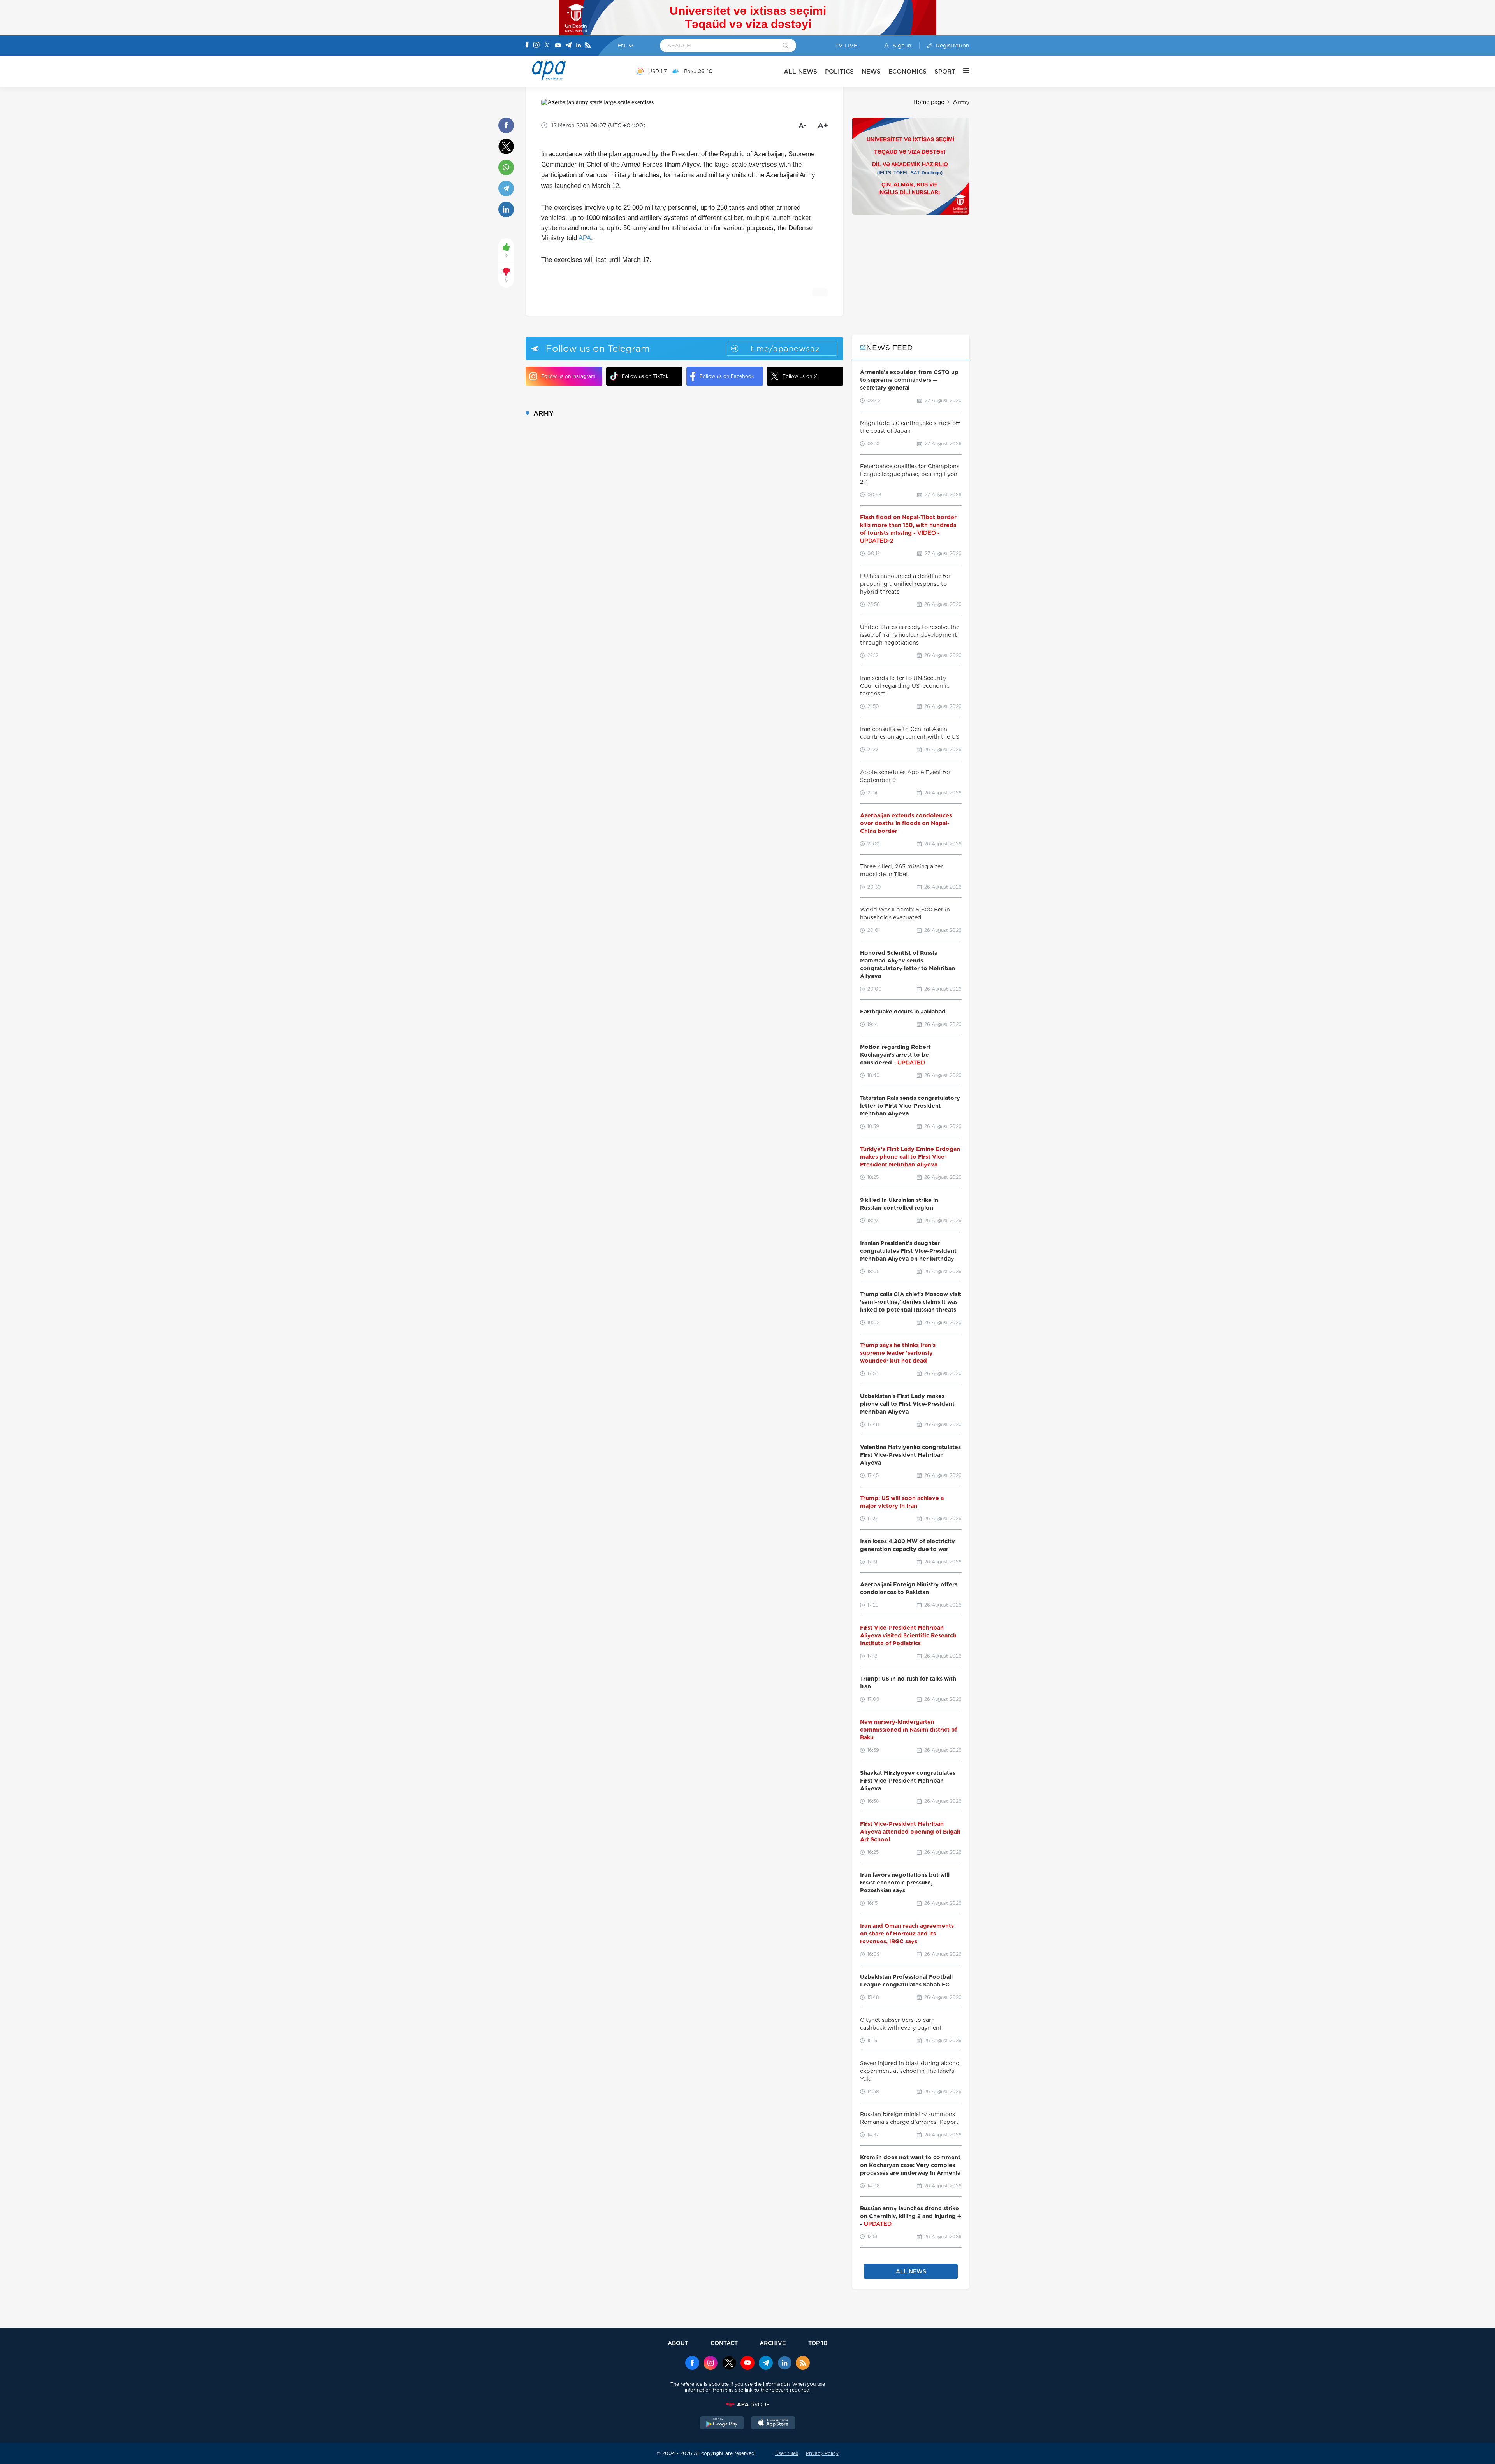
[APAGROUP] (747, 2404)
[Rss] (588, 46)
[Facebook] (527, 46)
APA (585, 238)
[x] (729, 2364)
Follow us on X (800, 376)
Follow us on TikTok (645, 376)
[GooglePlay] (722, 2424)
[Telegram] (568, 46)
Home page (929, 102)
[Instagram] (536, 46)
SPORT (945, 71)
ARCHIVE (773, 2343)
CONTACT (724, 2343)
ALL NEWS (800, 71)
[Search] (785, 46)
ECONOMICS (908, 71)
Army (961, 102)
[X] (547, 46)
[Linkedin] (579, 46)
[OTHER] (962, 71)
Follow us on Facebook (727, 376)
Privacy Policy (822, 2453)
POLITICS (839, 71)
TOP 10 (818, 2343)
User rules (787, 2453)
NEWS (871, 71)
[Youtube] (558, 46)
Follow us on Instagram (568, 376)
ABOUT (678, 2343)
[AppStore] (773, 2424)
